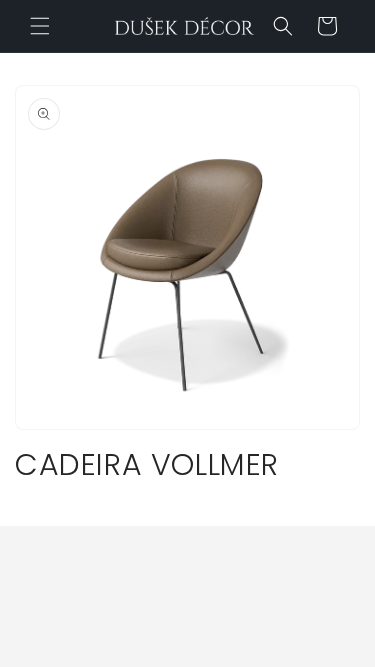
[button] (40, 26)
